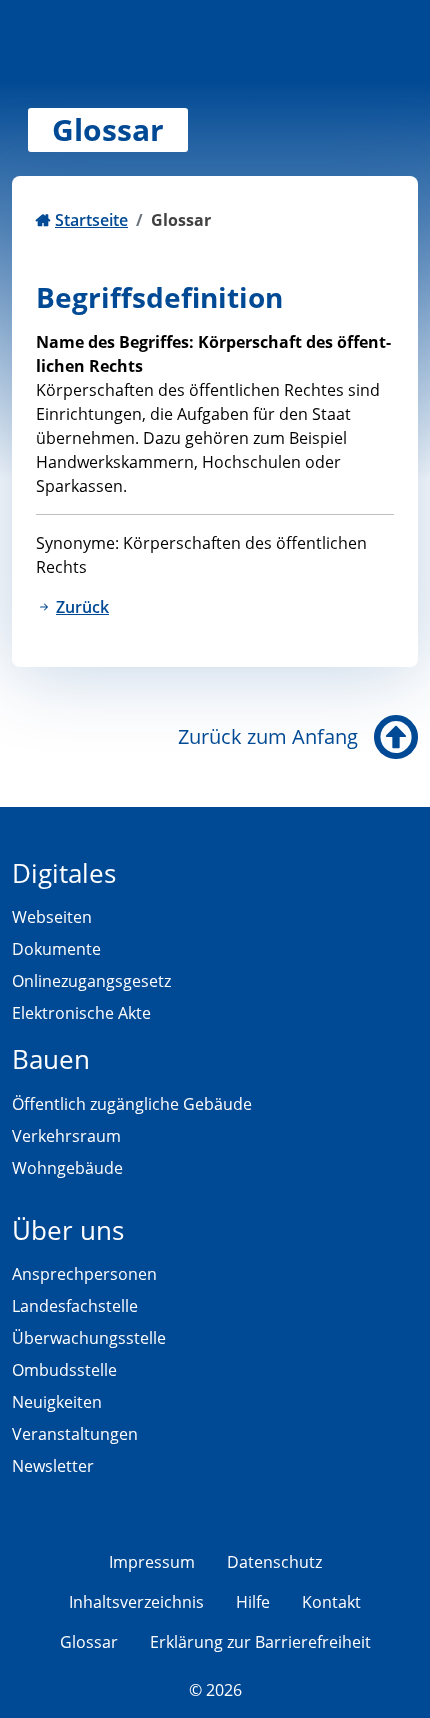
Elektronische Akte (81, 1013)
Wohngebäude (67, 1168)
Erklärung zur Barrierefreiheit (260, 1642)
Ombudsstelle (64, 1370)
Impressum (152, 1562)
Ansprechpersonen (84, 1274)
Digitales (64, 873)
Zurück (82, 607)
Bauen (51, 1059)
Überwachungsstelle (89, 1338)
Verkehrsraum (66, 1136)
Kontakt (331, 1602)
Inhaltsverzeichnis (136, 1602)
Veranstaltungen (75, 1434)
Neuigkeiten (57, 1402)
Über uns (68, 1230)
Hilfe (253, 1602)
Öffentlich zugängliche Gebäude (132, 1104)
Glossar (89, 1642)
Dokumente (56, 949)
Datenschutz (274, 1562)
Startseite (91, 220)
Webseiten (52, 917)
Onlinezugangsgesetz (91, 981)
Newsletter (53, 1466)
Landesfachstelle (75, 1306)
